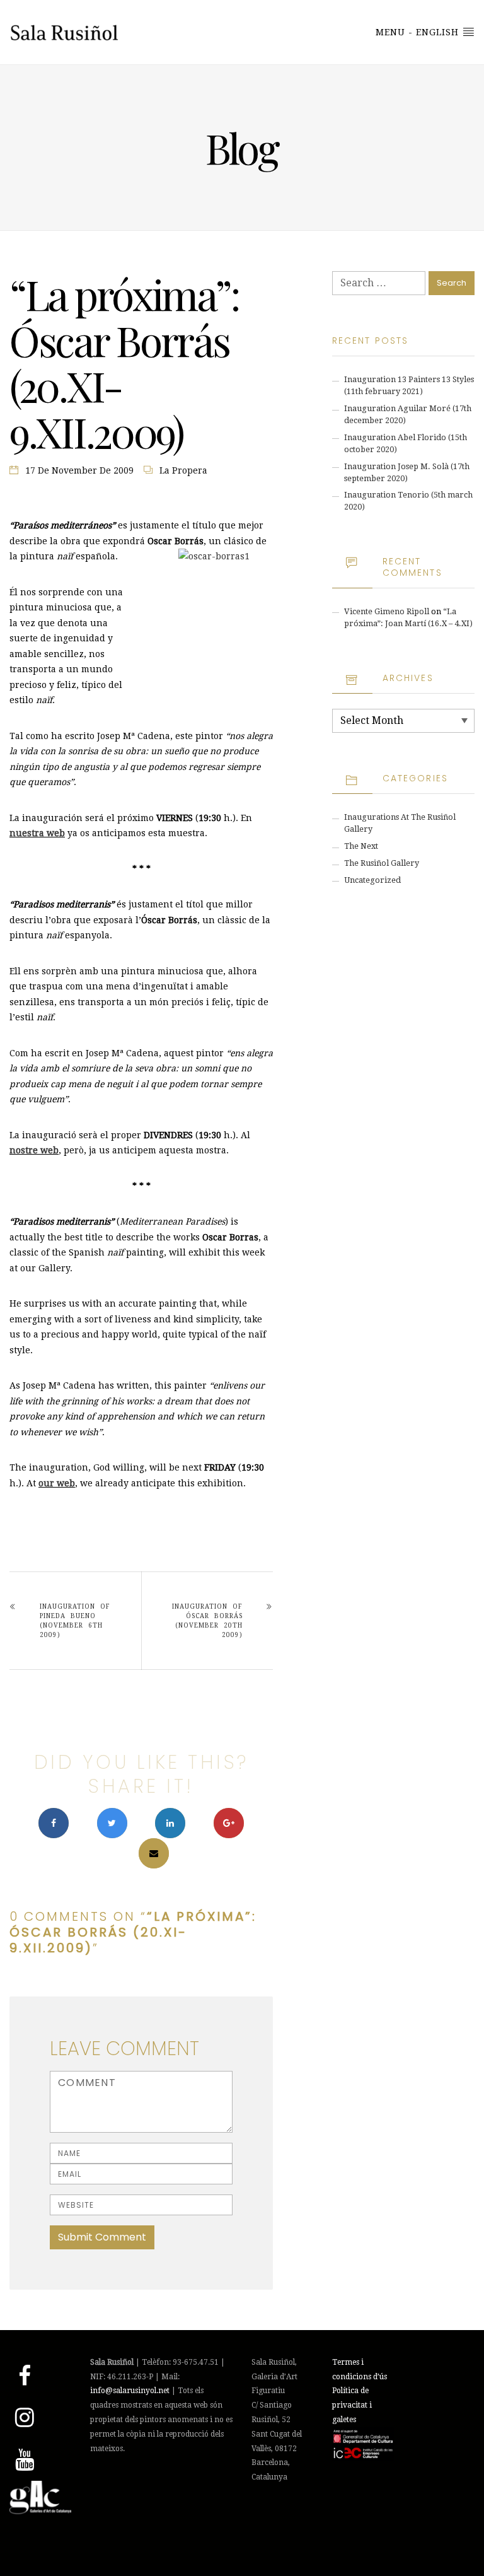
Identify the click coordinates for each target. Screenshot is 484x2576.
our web (57, 1483)
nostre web (34, 1150)
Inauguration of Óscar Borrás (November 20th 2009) (207, 1621)
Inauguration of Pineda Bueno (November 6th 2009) (75, 1621)
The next (361, 846)
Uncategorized (372, 880)
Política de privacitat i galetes (352, 2405)
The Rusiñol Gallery (382, 863)
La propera (183, 470)
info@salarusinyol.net (130, 2391)
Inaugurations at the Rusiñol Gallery (400, 823)
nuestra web (37, 833)
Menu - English (419, 32)
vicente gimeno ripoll (387, 611)
